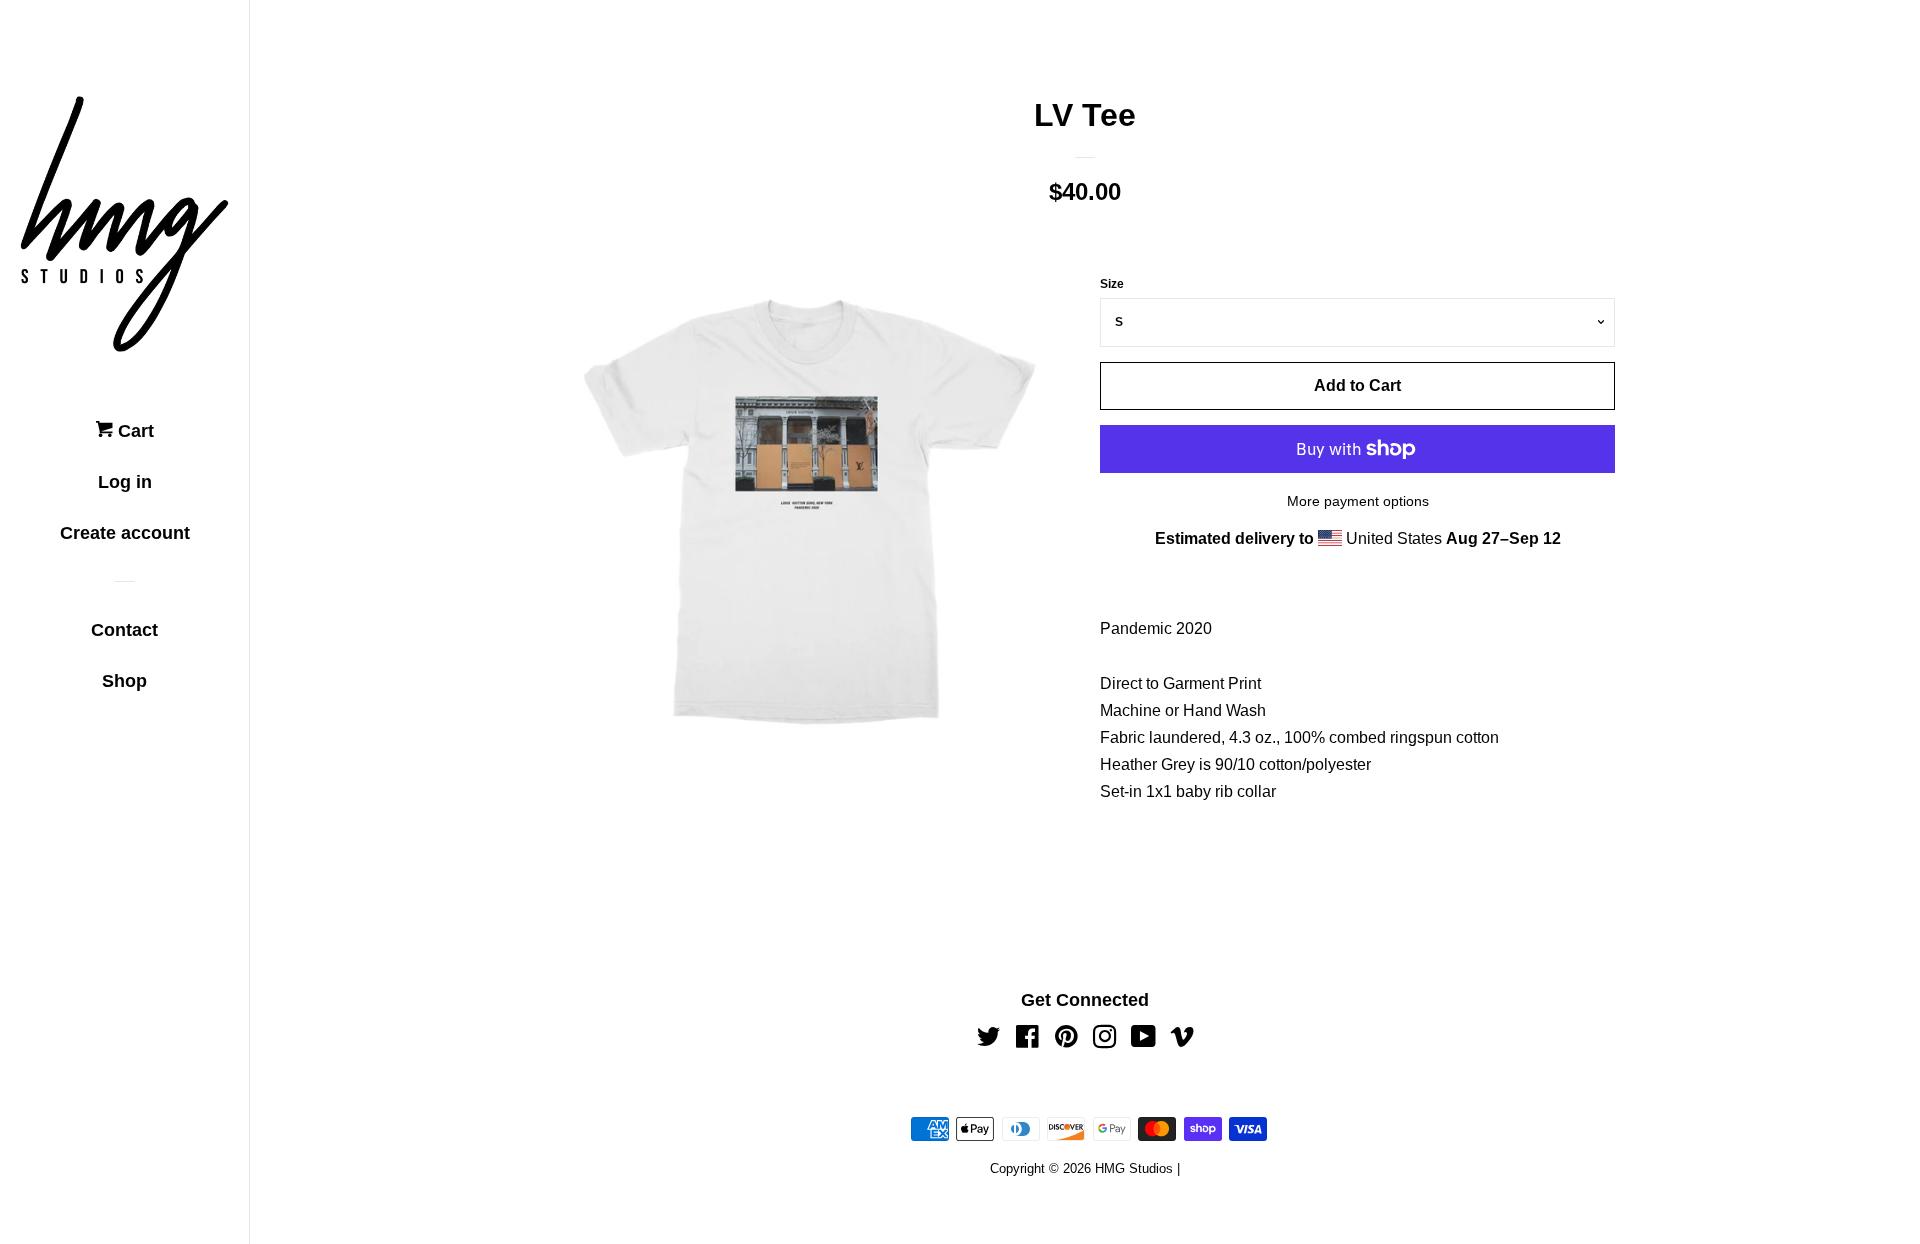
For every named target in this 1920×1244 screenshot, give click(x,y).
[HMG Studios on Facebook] (1027, 1040)
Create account (125, 533)
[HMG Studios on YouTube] (1143, 1040)
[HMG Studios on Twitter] (989, 1040)
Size (1112, 284)
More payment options (1358, 501)
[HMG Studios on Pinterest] (1066, 1040)
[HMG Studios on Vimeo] (1182, 1040)
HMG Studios (1134, 1168)
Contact (124, 630)
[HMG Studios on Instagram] (1105, 1040)
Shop (124, 681)
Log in (125, 482)
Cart (133, 431)
